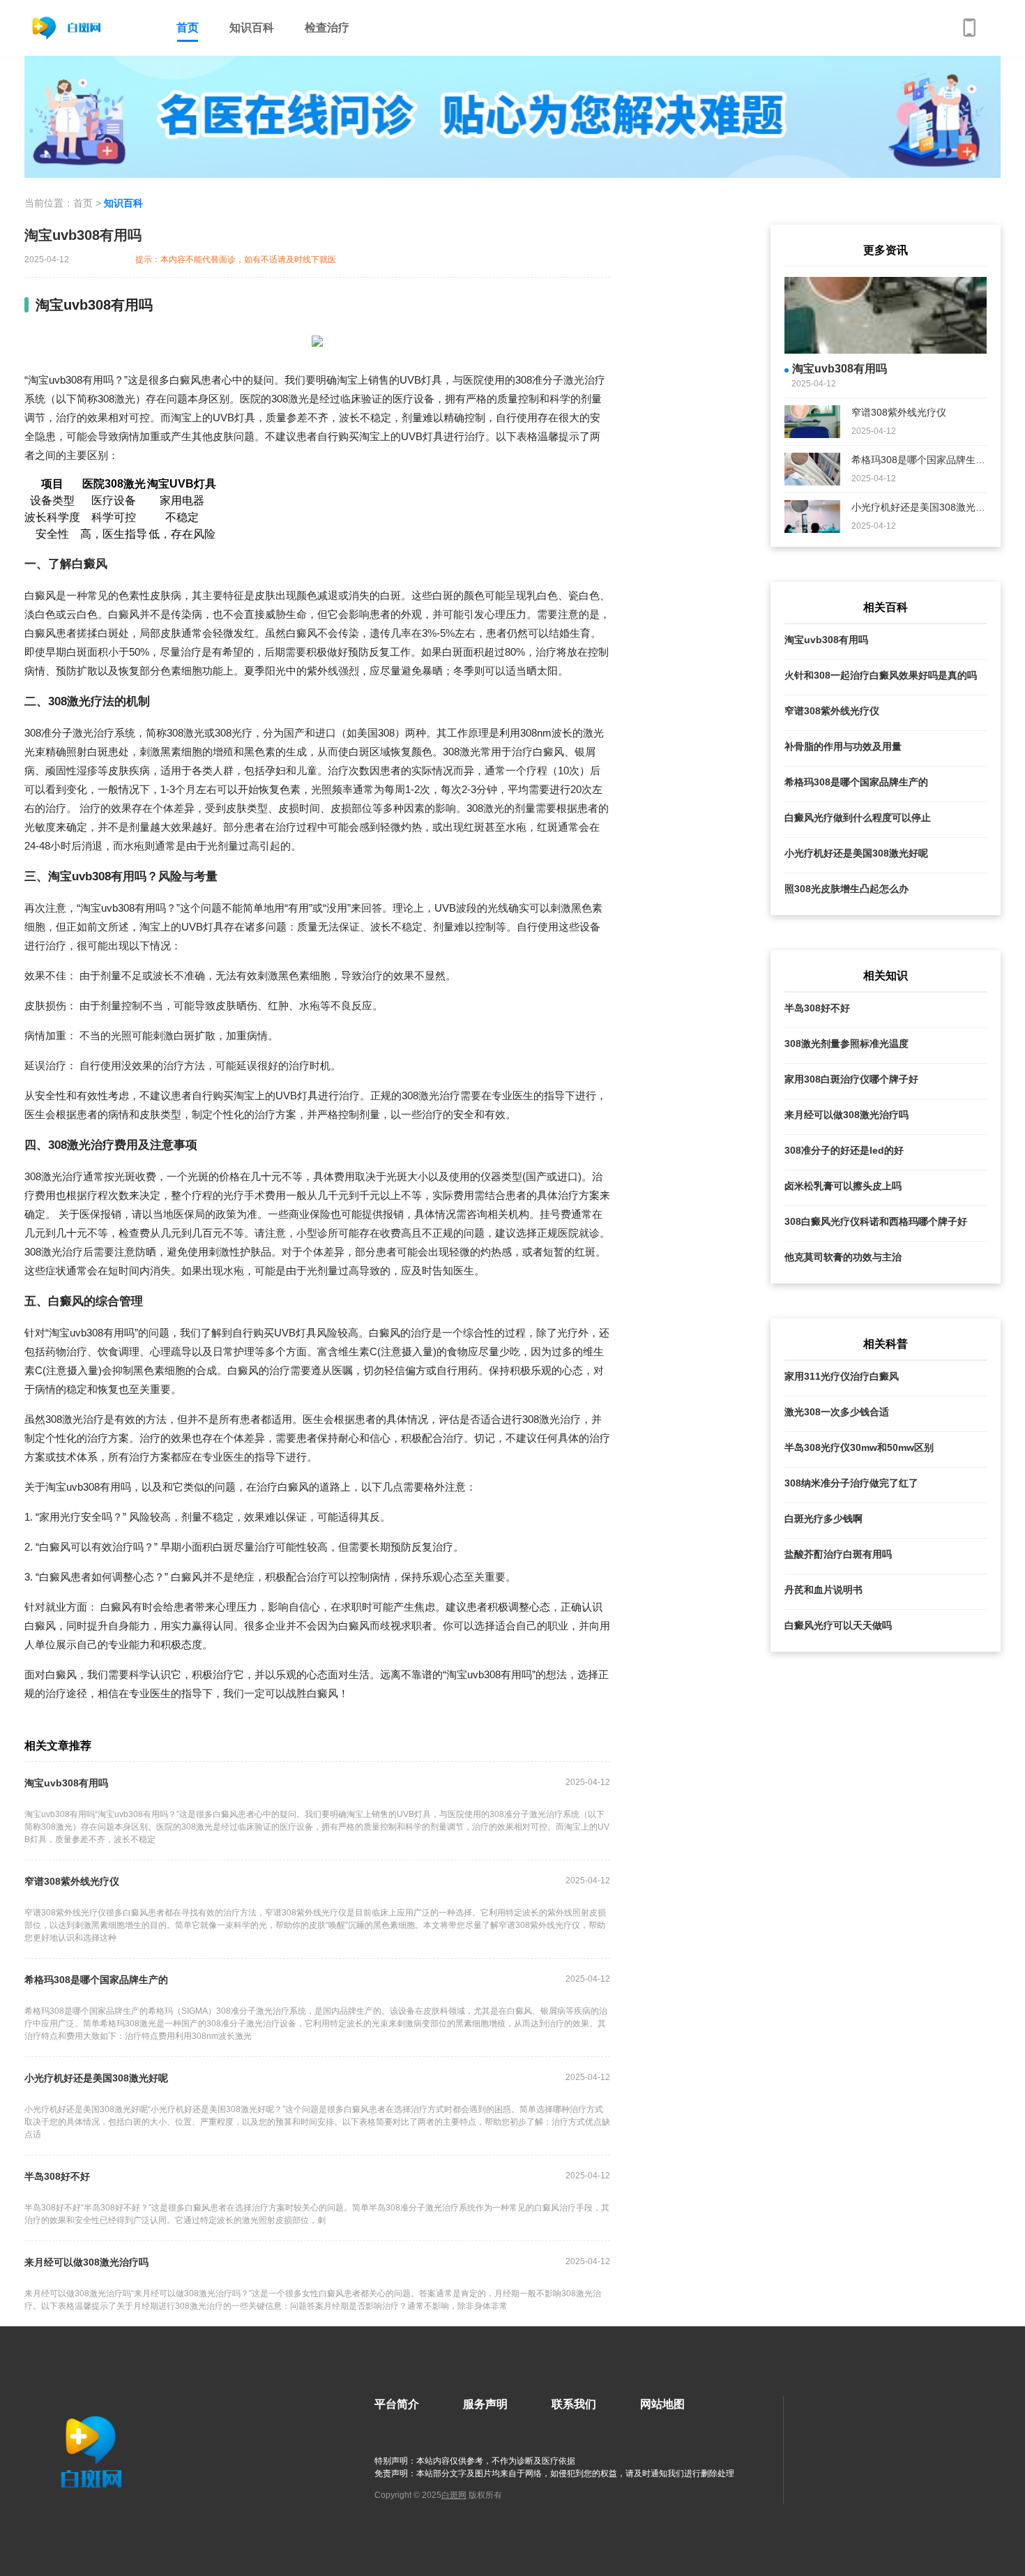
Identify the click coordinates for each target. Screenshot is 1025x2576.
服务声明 (485, 2404)
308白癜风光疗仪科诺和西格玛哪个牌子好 (876, 1221)
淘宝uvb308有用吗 (66, 1783)
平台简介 (397, 2404)
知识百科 (252, 28)
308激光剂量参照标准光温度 (846, 1044)
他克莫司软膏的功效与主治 (843, 1257)
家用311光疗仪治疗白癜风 (842, 1376)
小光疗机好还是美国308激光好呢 (96, 2078)
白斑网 (454, 2495)
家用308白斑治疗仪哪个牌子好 (851, 1079)
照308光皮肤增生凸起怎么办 (846, 889)
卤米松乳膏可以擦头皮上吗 (843, 1186)
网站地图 (662, 2404)
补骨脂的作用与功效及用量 (843, 746)
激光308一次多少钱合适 (837, 1412)
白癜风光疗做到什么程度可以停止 (858, 818)
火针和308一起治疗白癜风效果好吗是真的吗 (881, 675)
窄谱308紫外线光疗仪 (72, 1881)
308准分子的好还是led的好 (844, 1150)
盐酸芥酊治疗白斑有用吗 (838, 1554)
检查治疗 (327, 28)
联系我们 (574, 2404)
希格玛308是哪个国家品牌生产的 (96, 1980)
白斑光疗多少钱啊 (823, 1519)
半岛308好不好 (57, 2176)
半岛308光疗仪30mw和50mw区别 (859, 1447)
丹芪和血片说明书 (823, 1590)
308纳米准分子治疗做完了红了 (851, 1483)
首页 (188, 28)
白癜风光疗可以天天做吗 (838, 1625)
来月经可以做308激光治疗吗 (86, 2262)
